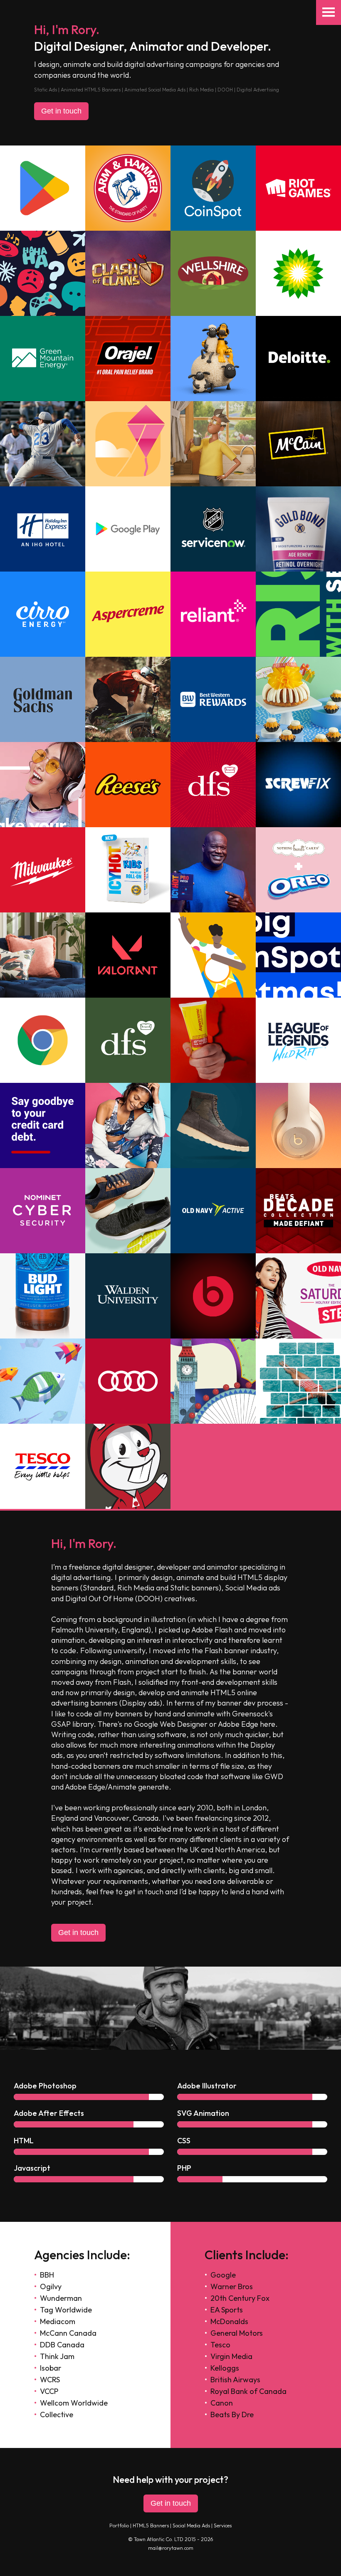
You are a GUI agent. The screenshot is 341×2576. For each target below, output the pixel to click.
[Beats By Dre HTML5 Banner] (298, 1166)
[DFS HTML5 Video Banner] (213, 825)
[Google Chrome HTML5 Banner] (43, 1080)
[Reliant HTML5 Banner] (213, 654)
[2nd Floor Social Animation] (43, 313)
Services (223, 2525)
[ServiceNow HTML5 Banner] (298, 654)
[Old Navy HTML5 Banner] (128, 1166)
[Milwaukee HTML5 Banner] (43, 910)
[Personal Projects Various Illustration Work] (128, 1506)
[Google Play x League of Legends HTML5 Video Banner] (298, 1080)
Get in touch (61, 111)
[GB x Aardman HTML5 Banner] (213, 399)
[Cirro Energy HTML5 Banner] (43, 654)
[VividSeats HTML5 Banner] (43, 484)
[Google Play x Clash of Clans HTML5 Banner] (128, 313)
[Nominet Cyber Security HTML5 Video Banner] (43, 1251)
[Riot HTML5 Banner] (298, 228)
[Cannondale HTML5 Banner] (128, 740)
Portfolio (119, 2525)
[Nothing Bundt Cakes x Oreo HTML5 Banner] (298, 910)
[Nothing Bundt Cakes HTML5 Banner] (298, 740)
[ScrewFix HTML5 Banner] (298, 825)
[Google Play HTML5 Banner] (43, 228)
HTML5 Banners (151, 2525)
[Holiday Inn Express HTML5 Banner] (43, 569)
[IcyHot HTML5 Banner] (128, 910)
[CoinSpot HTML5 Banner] (213, 228)
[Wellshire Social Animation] (213, 313)
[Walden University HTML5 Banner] (128, 1336)
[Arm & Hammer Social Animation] (128, 228)
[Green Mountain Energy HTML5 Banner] (43, 399)
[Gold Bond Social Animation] (298, 569)
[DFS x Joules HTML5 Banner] (43, 995)
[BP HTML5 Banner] (298, 313)
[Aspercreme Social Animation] (128, 654)
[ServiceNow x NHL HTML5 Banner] (213, 569)
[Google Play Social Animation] (128, 484)
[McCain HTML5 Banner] (298, 484)
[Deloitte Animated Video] (298, 399)
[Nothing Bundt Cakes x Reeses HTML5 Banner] (128, 825)
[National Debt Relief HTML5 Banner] (43, 1166)
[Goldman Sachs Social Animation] (43, 740)
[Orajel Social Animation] (128, 399)
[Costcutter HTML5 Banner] (43, 1336)
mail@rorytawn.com (171, 2548)
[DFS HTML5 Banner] (128, 1080)
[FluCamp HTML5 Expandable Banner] (43, 825)
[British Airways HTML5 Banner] (43, 1421)
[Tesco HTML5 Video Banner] (43, 1506)
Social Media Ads (191, 2525)
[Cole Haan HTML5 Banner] (213, 1166)
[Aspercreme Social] (213, 1080)
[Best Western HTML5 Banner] (213, 740)
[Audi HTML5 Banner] (128, 1421)
